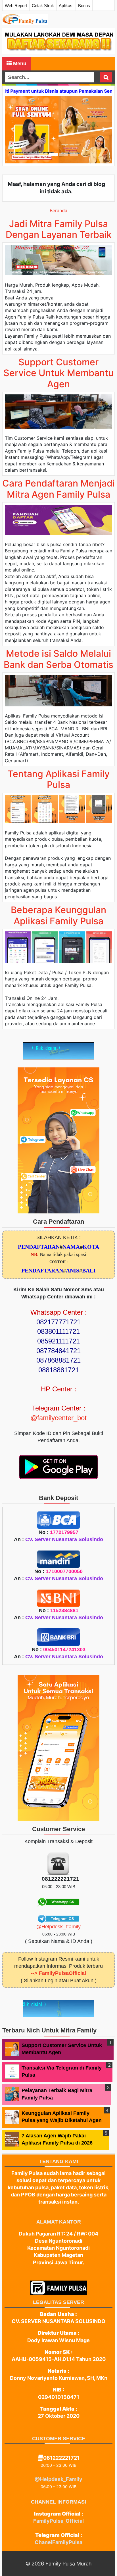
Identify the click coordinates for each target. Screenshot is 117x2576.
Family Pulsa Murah (69, 2564)
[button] (13, 130)
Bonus (84, 6)
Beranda (58, 210)
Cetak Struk (43, 6)
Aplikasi (66, 6)
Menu (19, 64)
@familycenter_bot (58, 1418)
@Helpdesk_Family (58, 1927)
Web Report (16, 6)
